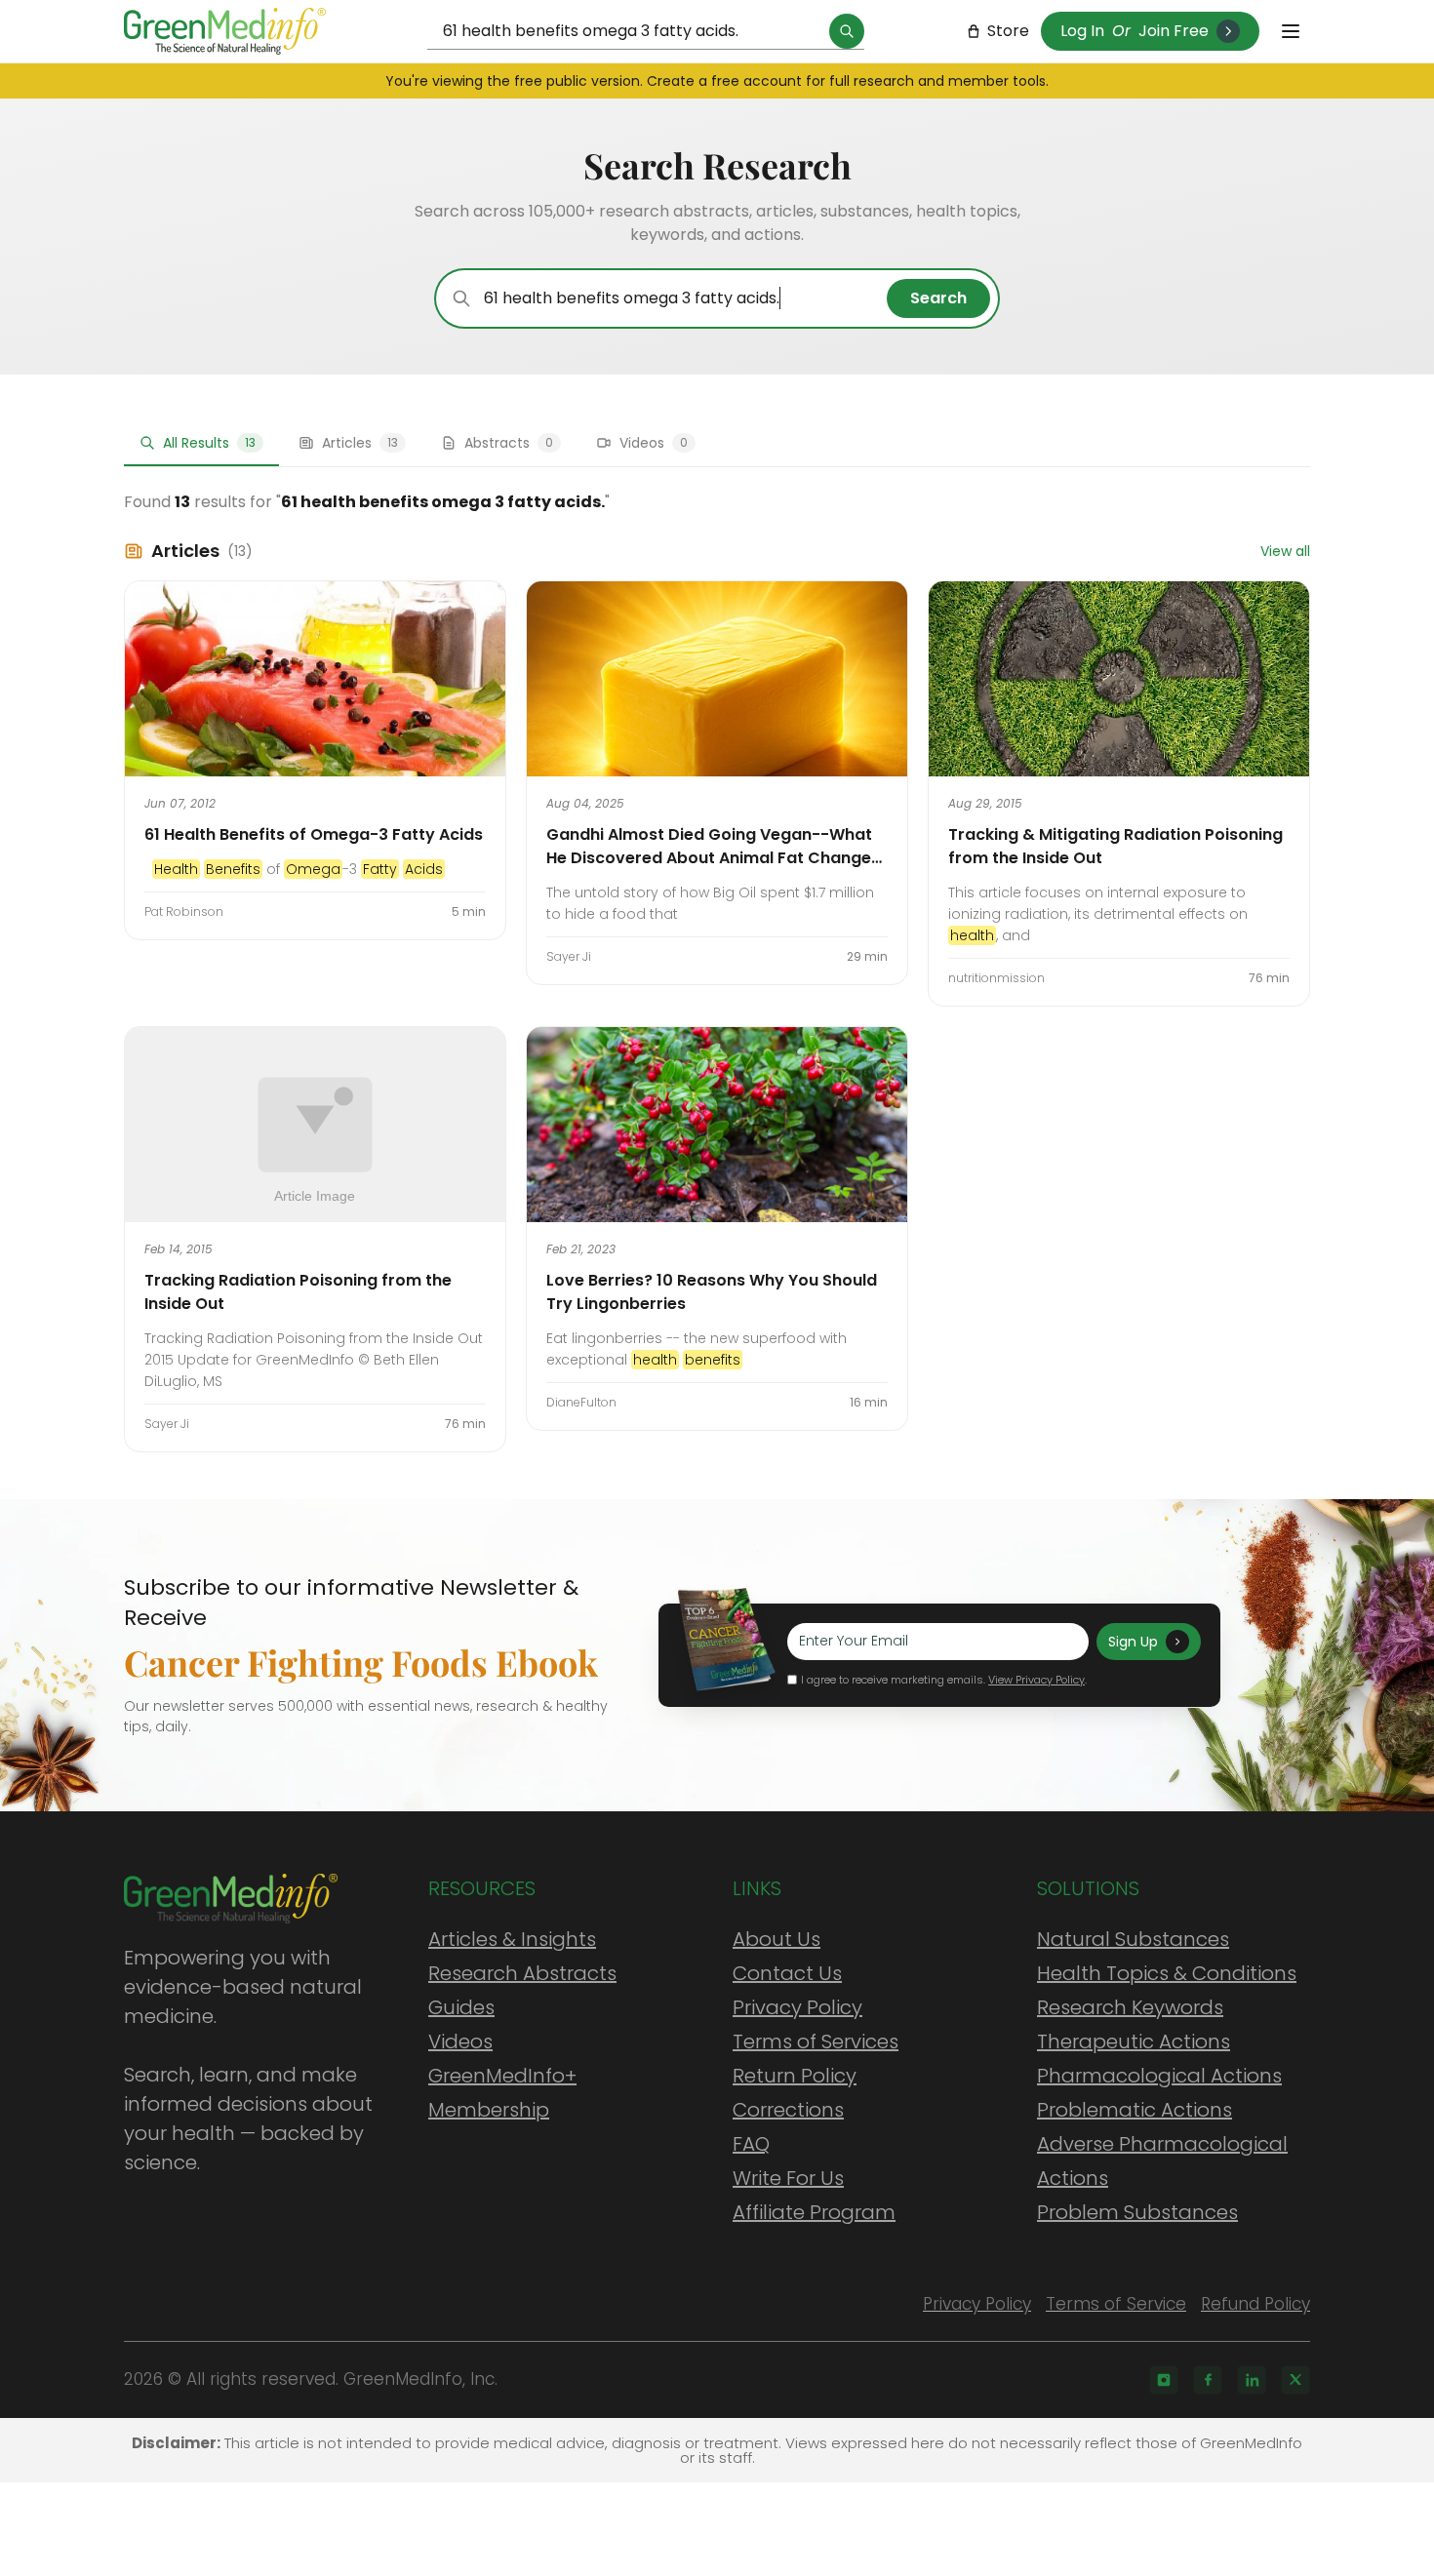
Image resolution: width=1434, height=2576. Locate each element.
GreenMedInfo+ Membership (502, 2093)
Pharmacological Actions (1159, 2076)
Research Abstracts (522, 1973)
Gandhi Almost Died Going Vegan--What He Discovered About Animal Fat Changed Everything (714, 858)
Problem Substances (1137, 2212)
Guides (461, 2007)
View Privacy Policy (1036, 1680)
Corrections (788, 2110)
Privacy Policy (797, 2007)
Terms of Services (816, 2041)
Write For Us (788, 2178)
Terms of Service (1116, 2304)
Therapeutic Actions (1134, 2041)
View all (1285, 551)
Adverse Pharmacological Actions (1162, 2161)
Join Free (1174, 31)
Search (938, 298)
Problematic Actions (1135, 2110)
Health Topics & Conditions (1167, 1973)
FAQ (751, 2144)
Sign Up (1133, 1642)
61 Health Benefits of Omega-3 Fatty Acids (314, 834)
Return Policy (795, 2076)
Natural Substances (1133, 1939)
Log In (1082, 31)
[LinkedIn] (1252, 2380)
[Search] (847, 31)
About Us (777, 1939)
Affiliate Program (814, 2212)
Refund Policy (1255, 2304)
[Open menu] (1291, 31)
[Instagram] (1164, 2380)
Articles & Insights (512, 1939)
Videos (460, 2041)
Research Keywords (1130, 2007)
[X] (1295, 2380)
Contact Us (787, 1973)
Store (1008, 31)
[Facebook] (1208, 2380)
